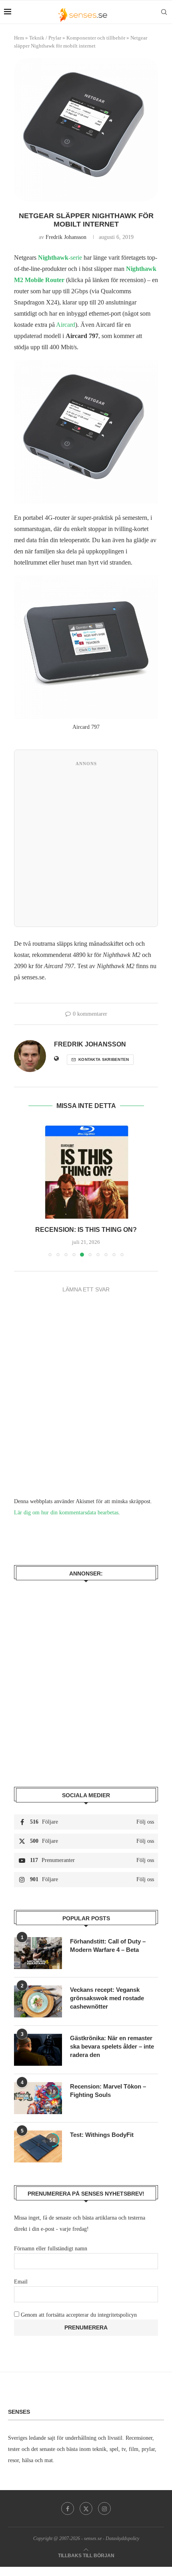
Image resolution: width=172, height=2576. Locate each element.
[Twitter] (86, 2508)
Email (21, 2282)
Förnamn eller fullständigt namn (51, 2249)
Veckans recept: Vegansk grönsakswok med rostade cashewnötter (107, 1998)
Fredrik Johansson (66, 237)
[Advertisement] (86, 846)
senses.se (93, 2538)
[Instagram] (104, 2508)
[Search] (164, 12)
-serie (75, 258)
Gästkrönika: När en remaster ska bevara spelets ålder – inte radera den (112, 2046)
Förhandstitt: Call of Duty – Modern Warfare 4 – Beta (108, 1945)
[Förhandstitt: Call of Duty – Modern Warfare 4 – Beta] (38, 1953)
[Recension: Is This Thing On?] (86, 1171)
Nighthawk (53, 258)
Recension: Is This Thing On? (86, 1230)
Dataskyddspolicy (122, 2538)
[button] (21, 1190)
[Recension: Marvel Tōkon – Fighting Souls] (38, 2098)
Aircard (66, 325)
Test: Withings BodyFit (102, 2135)
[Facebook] (68, 2508)
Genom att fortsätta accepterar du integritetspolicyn (79, 2315)
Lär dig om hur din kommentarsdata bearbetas (66, 1513)
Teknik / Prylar (45, 38)
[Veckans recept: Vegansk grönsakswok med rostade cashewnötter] (38, 2001)
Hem (19, 38)
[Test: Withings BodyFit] (38, 2146)
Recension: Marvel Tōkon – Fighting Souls (108, 2091)
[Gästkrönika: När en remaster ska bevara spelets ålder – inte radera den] (38, 2050)
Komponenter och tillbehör (96, 38)
